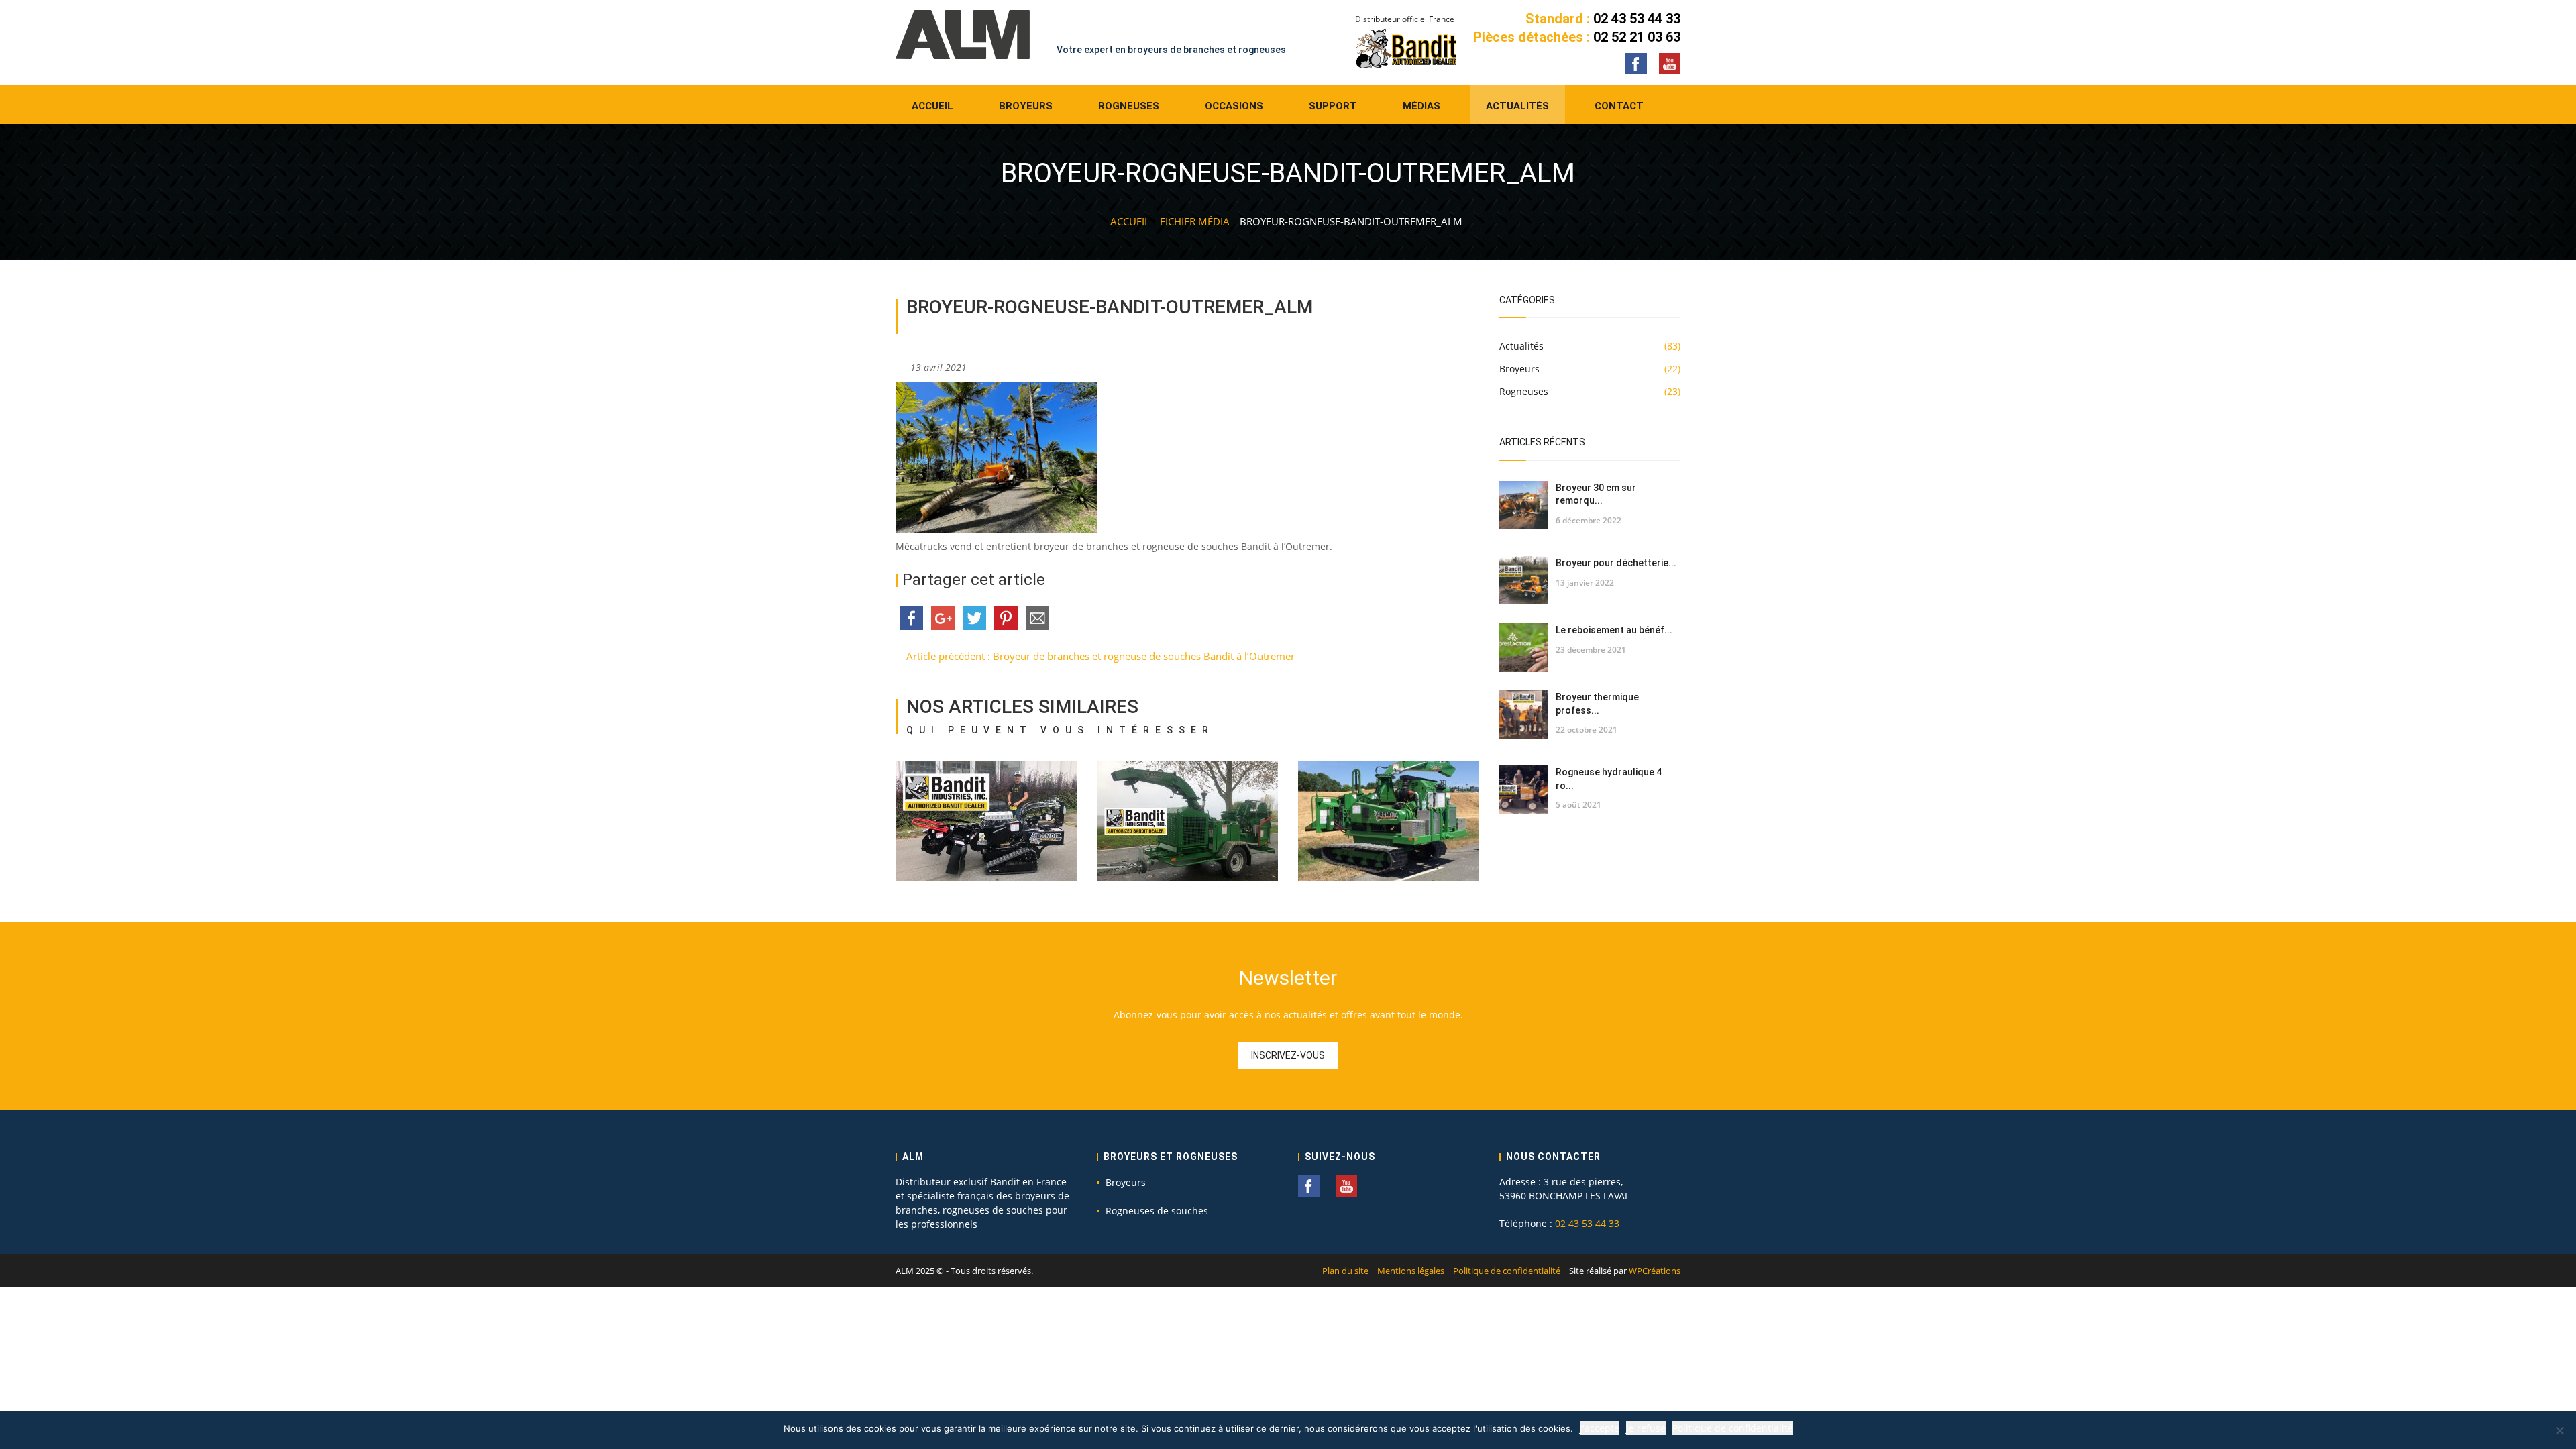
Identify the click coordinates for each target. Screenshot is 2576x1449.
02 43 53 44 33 (1637, 19)
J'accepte (1600, 1428)
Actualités (1517, 106)
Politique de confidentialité (1507, 1271)
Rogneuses (1129, 106)
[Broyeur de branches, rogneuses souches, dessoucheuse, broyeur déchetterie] (963, 34)
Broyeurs (1026, 106)
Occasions (1234, 106)
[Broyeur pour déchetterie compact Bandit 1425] (1523, 580)
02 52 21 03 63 (1637, 37)
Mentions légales (1411, 1271)
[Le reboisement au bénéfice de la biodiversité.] (1523, 647)
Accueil (932, 106)
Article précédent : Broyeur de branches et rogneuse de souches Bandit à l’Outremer (1099, 656)
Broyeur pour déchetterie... (1616, 563)
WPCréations (1655, 1271)
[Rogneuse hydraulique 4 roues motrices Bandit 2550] (1523, 790)
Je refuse (1646, 1428)
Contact (1619, 106)
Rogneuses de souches (1157, 1211)
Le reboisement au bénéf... (1614, 630)
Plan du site (1345, 1271)
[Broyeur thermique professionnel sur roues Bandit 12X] (1523, 714)
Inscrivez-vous (1288, 1055)
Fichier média (1195, 221)
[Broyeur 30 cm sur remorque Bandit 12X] (1523, 505)
